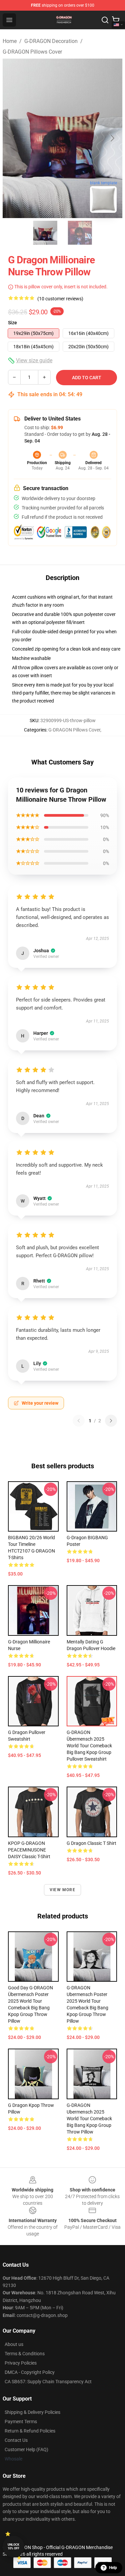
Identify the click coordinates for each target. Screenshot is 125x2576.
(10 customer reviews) (60, 299)
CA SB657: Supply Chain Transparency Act (48, 2382)
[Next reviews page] (111, 1421)
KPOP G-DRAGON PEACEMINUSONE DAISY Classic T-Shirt (29, 1850)
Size (12, 323)
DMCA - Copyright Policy (30, 2372)
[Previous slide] (13, 138)
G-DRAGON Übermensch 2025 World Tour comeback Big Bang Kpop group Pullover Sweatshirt (89, 1746)
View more (62, 1890)
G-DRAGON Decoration (51, 41)
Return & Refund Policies (30, 2431)
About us (14, 2344)
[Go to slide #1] (45, 233)
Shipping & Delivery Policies (32, 2412)
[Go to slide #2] (80, 233)
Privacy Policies (21, 2363)
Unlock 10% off (13, 2547)
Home (10, 41)
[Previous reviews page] (79, 1421)
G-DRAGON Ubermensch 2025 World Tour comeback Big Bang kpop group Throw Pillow (89, 2119)
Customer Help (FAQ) (26, 2449)
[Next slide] (112, 138)
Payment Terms (21, 2422)
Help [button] (113, 2568)
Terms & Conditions (25, 2354)
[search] (105, 20)
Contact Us (16, 2440)
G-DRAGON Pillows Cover (32, 52)
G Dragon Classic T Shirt (91, 1843)
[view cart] (116, 20)
